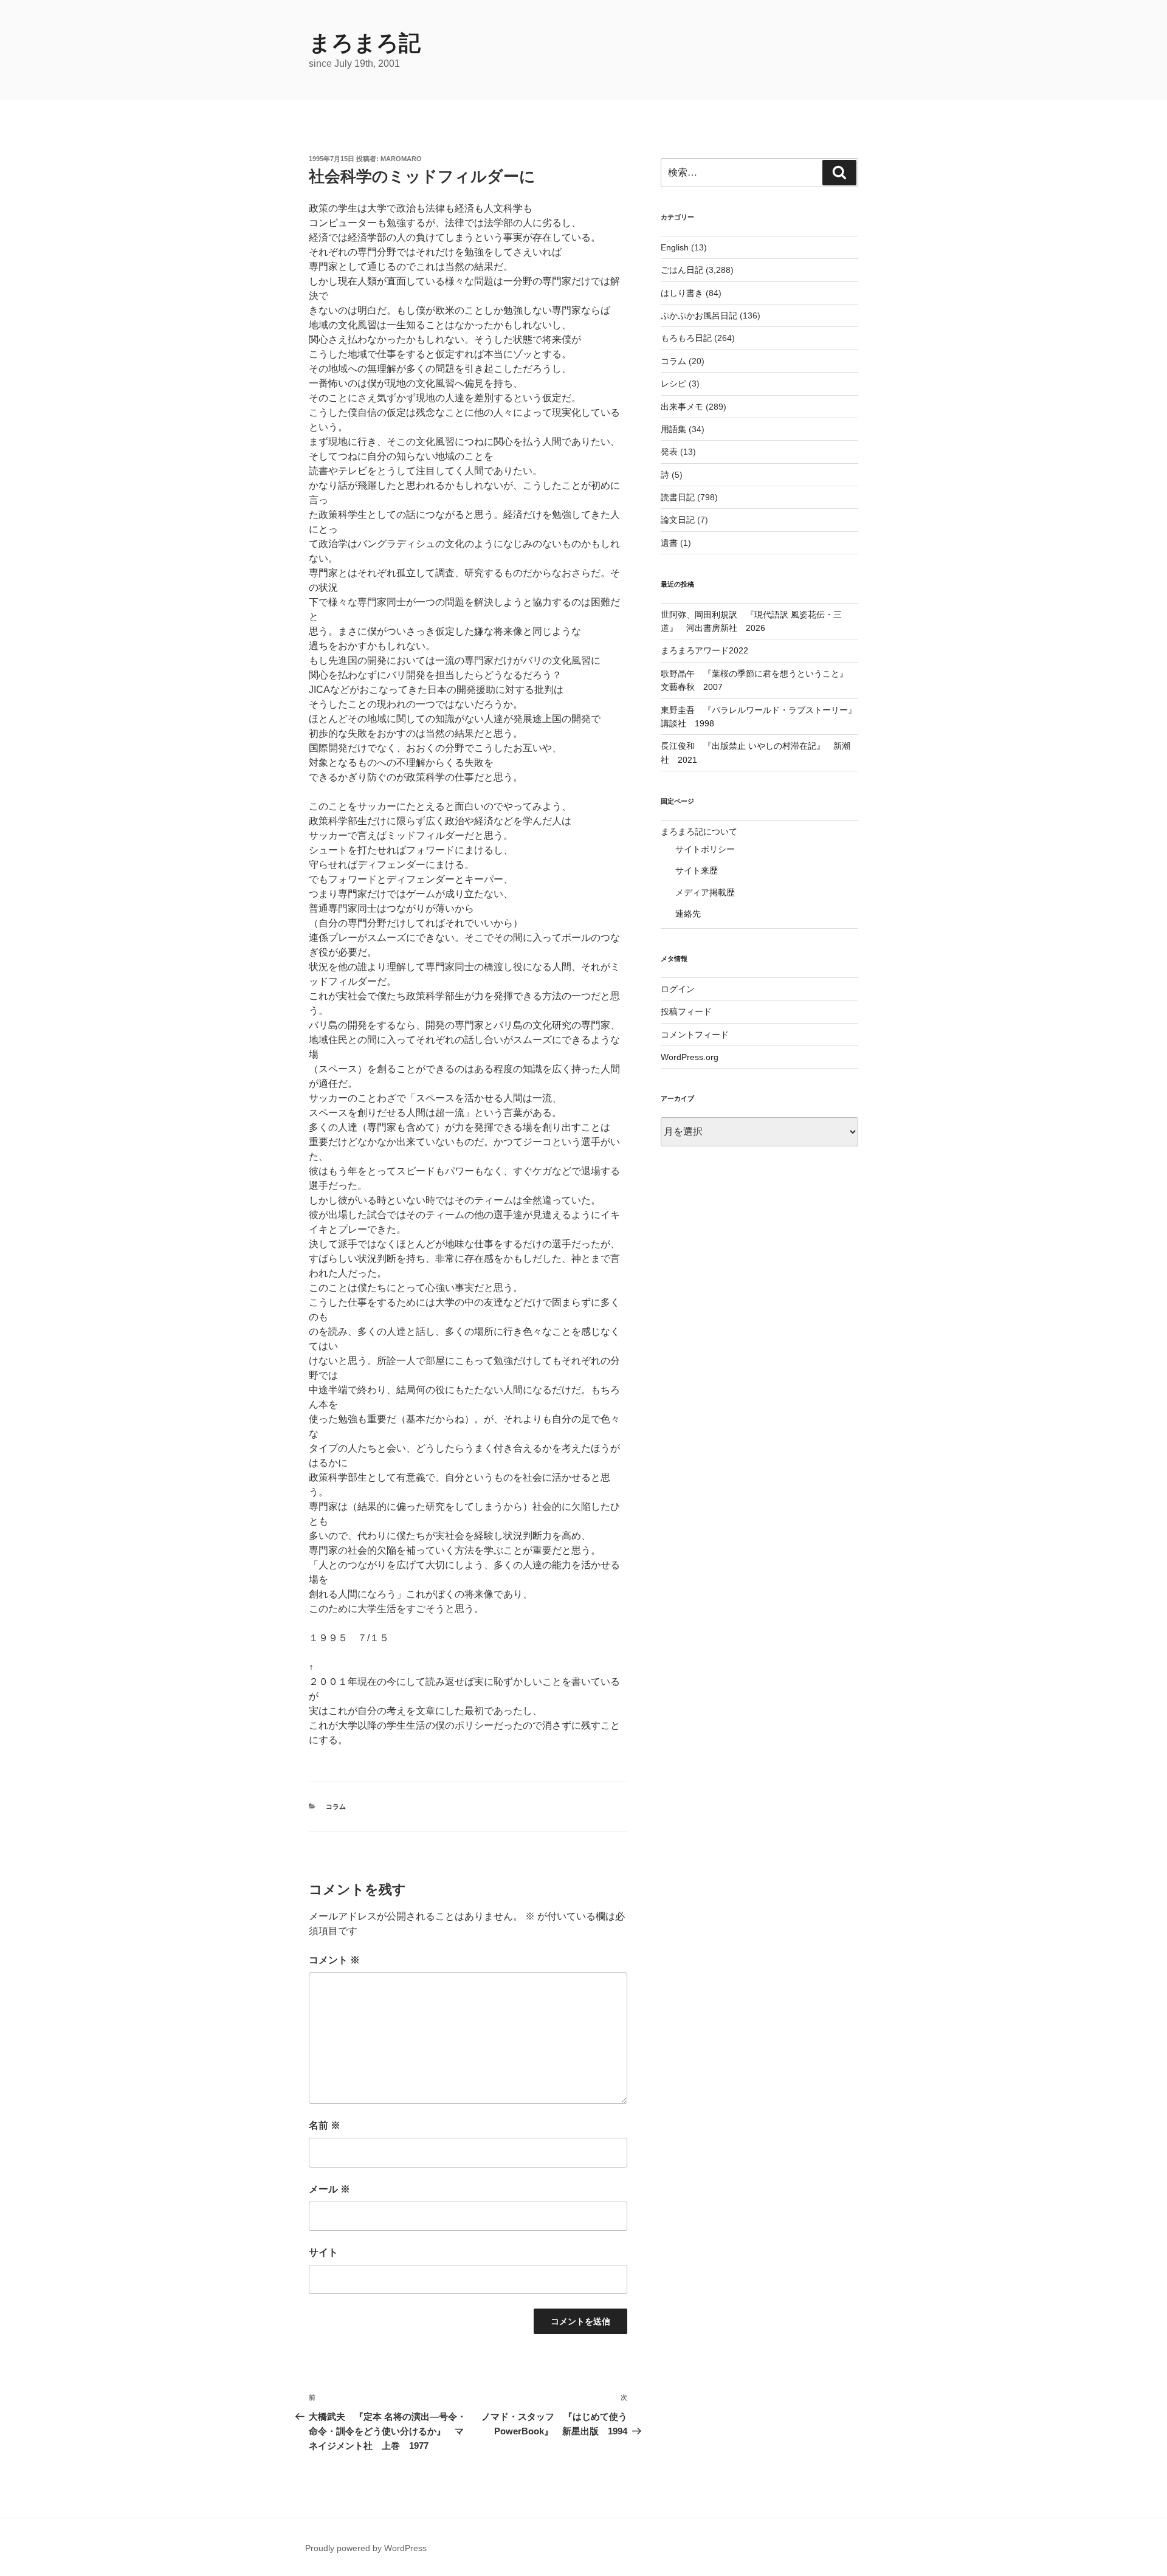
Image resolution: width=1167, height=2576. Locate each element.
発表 (669, 452)
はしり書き (682, 293)
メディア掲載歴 (705, 892)
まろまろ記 (365, 43)
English (675, 247)
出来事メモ (682, 407)
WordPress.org (690, 1057)
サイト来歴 (697, 870)
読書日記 (678, 497)
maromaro (401, 159)
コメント (334, 1960)
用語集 (673, 429)
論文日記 (678, 520)
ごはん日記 (682, 270)
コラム (336, 1806)
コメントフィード (695, 1035)
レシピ (673, 384)
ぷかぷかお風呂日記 (699, 315)
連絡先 (688, 914)
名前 (325, 2125)
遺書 (669, 543)
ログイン (678, 989)
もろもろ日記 (686, 338)
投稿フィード (686, 1011)
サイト (323, 2252)
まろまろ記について (699, 832)
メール (329, 2189)
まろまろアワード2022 (704, 650)
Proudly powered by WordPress (366, 2548)
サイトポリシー (705, 849)
